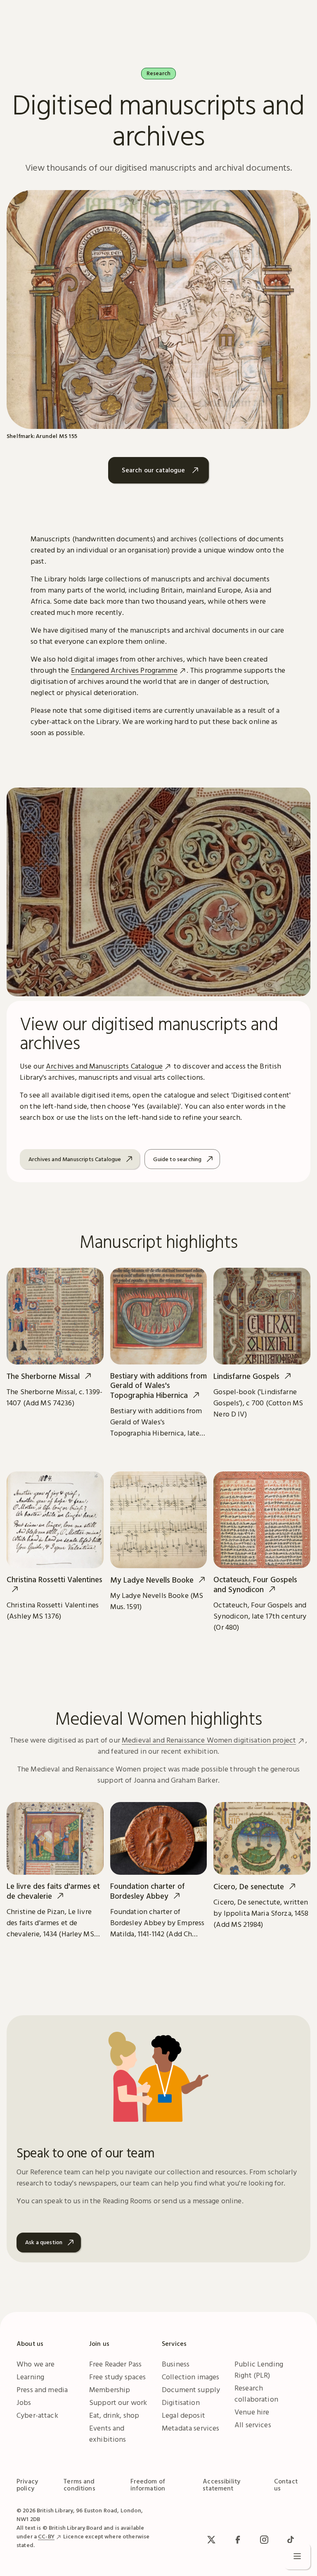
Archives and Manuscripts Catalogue (104, 1066)
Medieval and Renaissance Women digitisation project (209, 1740)
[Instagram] (264, 2540)
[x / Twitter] (211, 2540)
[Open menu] (297, 2556)
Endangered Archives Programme (124, 670)
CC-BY (46, 2536)
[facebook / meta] (238, 2540)
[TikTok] (291, 2540)
